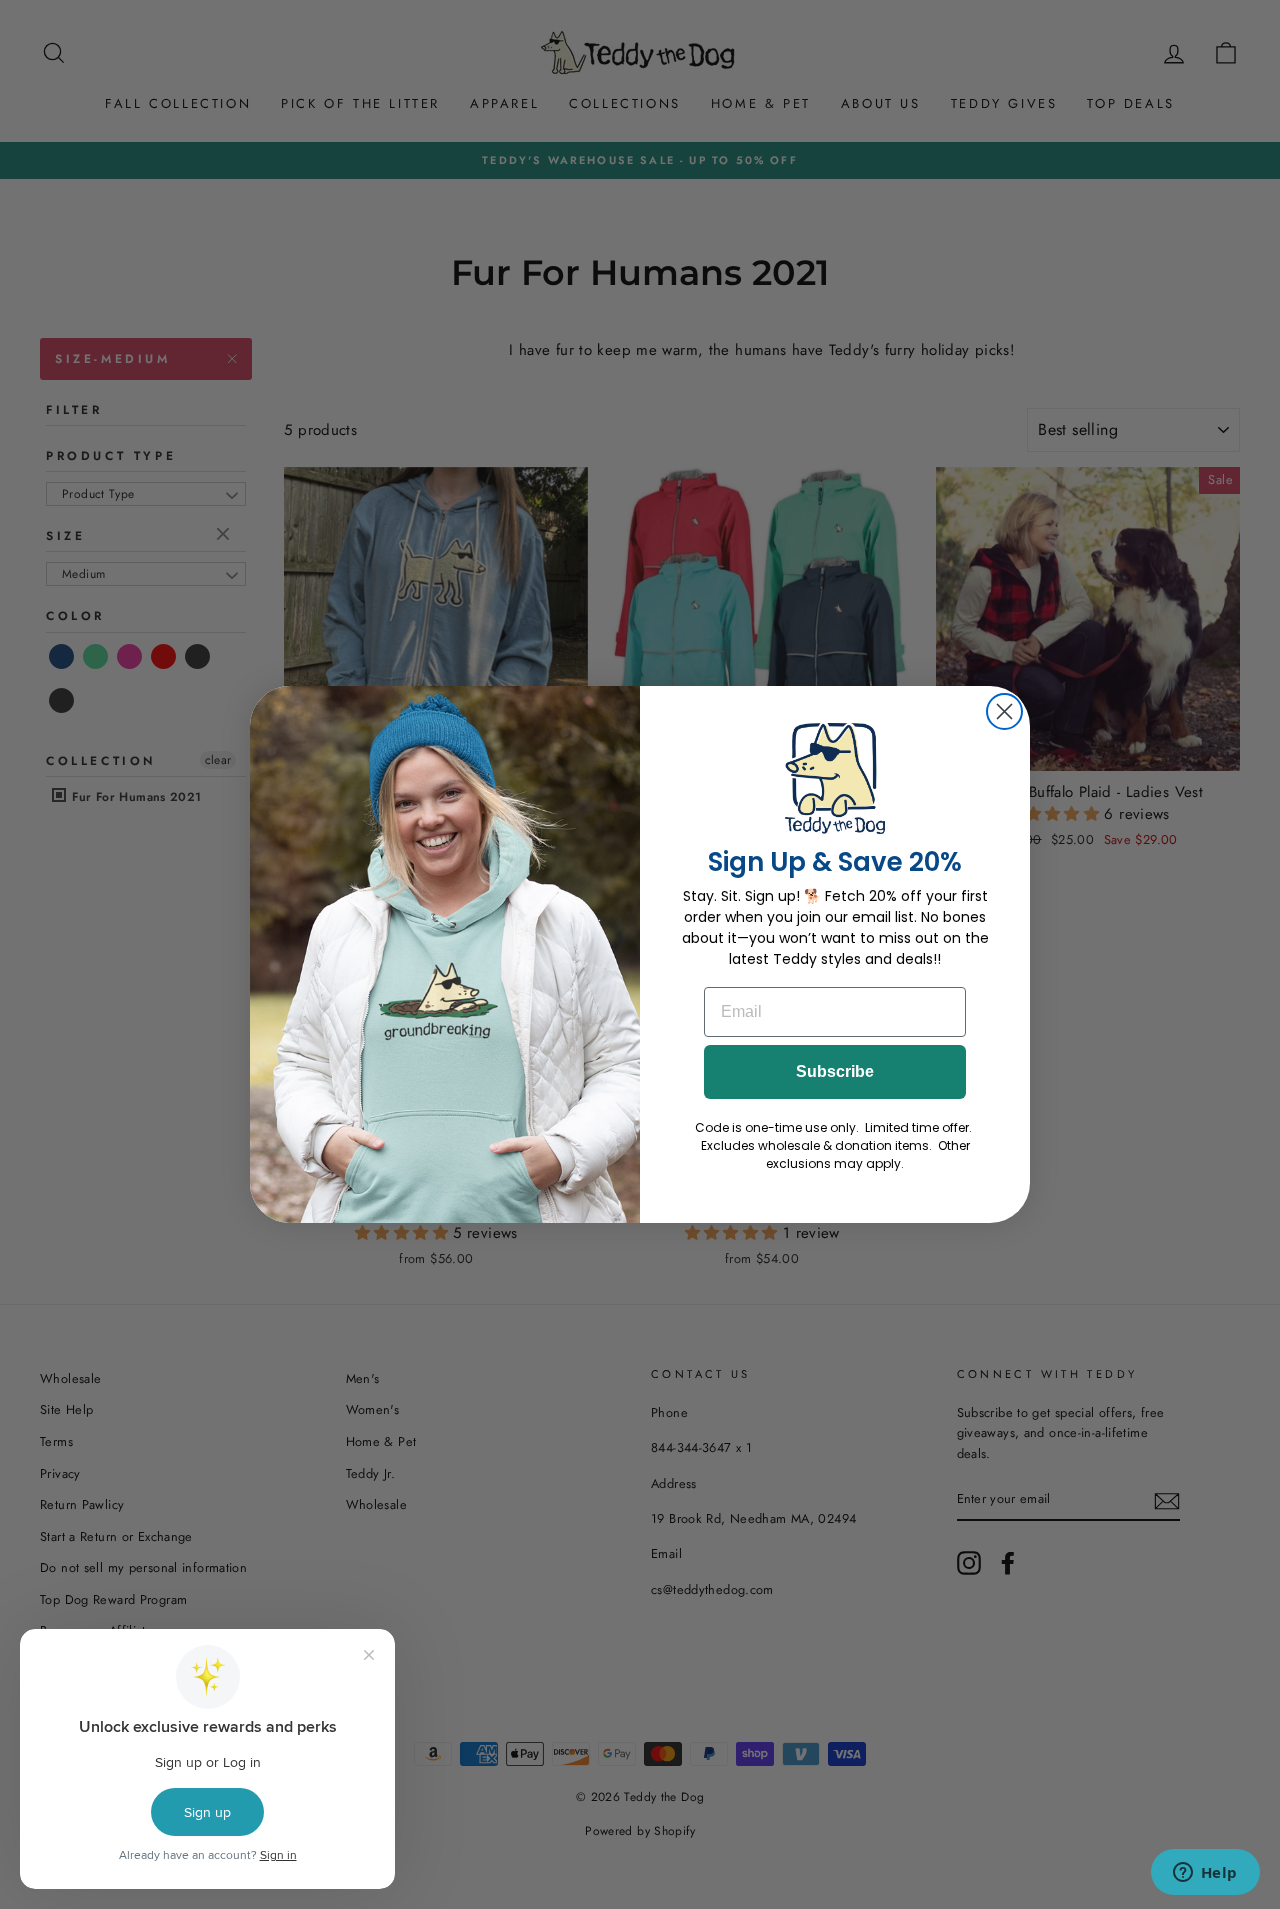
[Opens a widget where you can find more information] (1205, 1874)
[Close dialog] (1004, 711)
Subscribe (835, 1071)
